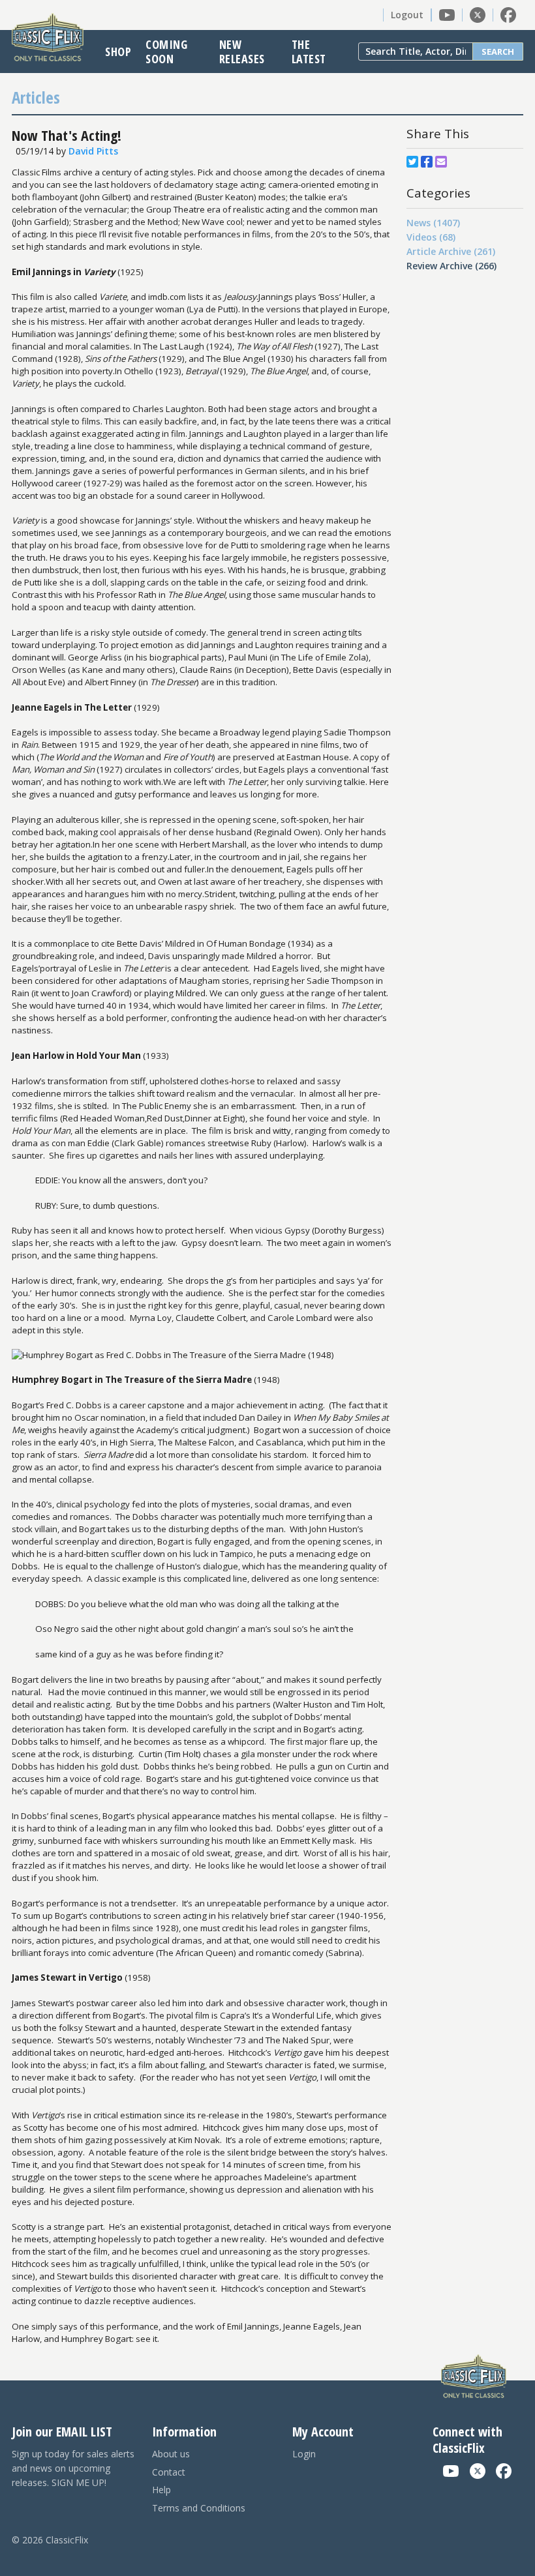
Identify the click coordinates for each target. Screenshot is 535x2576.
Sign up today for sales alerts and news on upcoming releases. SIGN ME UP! (73, 2468)
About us (171, 2454)
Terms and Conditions (199, 2508)
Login (304, 2454)
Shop (118, 52)
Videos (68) (431, 237)
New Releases (242, 52)
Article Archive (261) (451, 251)
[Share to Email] (441, 162)
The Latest (309, 52)
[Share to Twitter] (412, 162)
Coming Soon (166, 52)
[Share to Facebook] (427, 162)
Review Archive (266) (451, 266)
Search (498, 52)
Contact (169, 2472)
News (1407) (433, 223)
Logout (407, 15)
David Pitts (93, 151)
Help (161, 2490)
